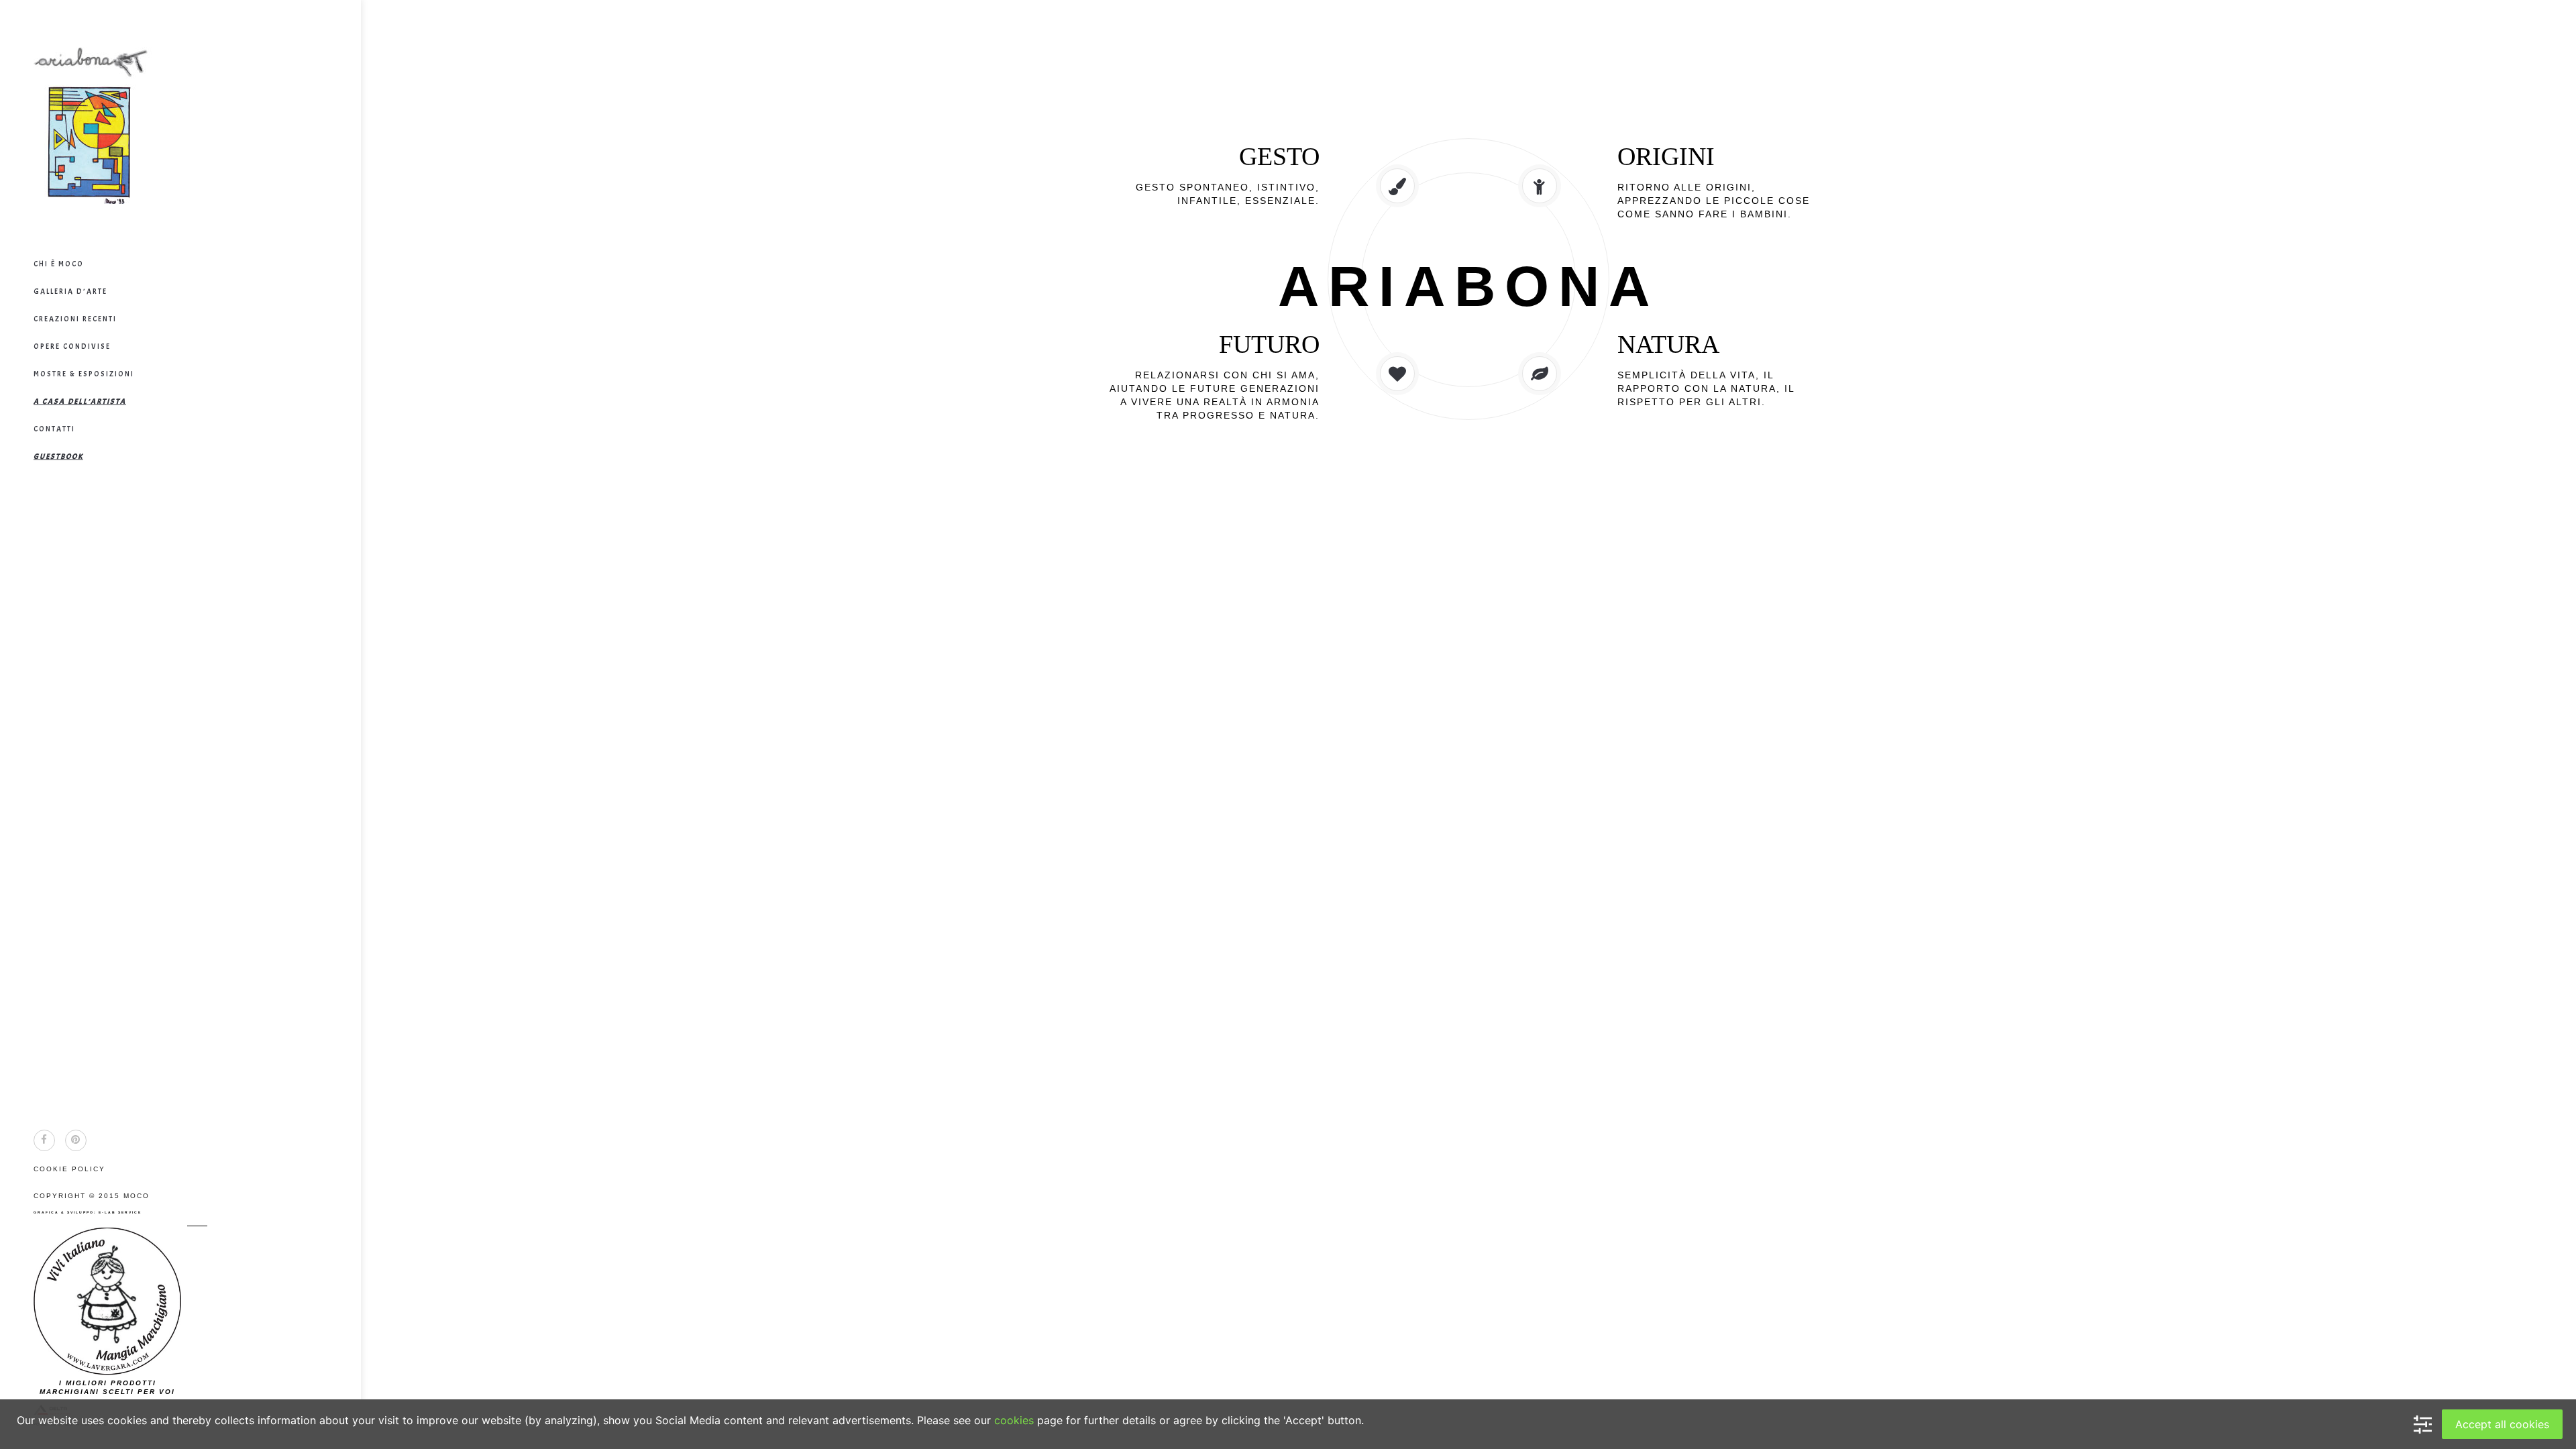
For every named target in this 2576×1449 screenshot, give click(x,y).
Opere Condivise (72, 346)
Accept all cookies (2502, 1424)
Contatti (54, 429)
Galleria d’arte (70, 291)
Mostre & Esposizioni (84, 374)
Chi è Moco (59, 264)
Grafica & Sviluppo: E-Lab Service (88, 1212)
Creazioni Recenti (75, 319)
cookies (1014, 1420)
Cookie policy (69, 1169)
